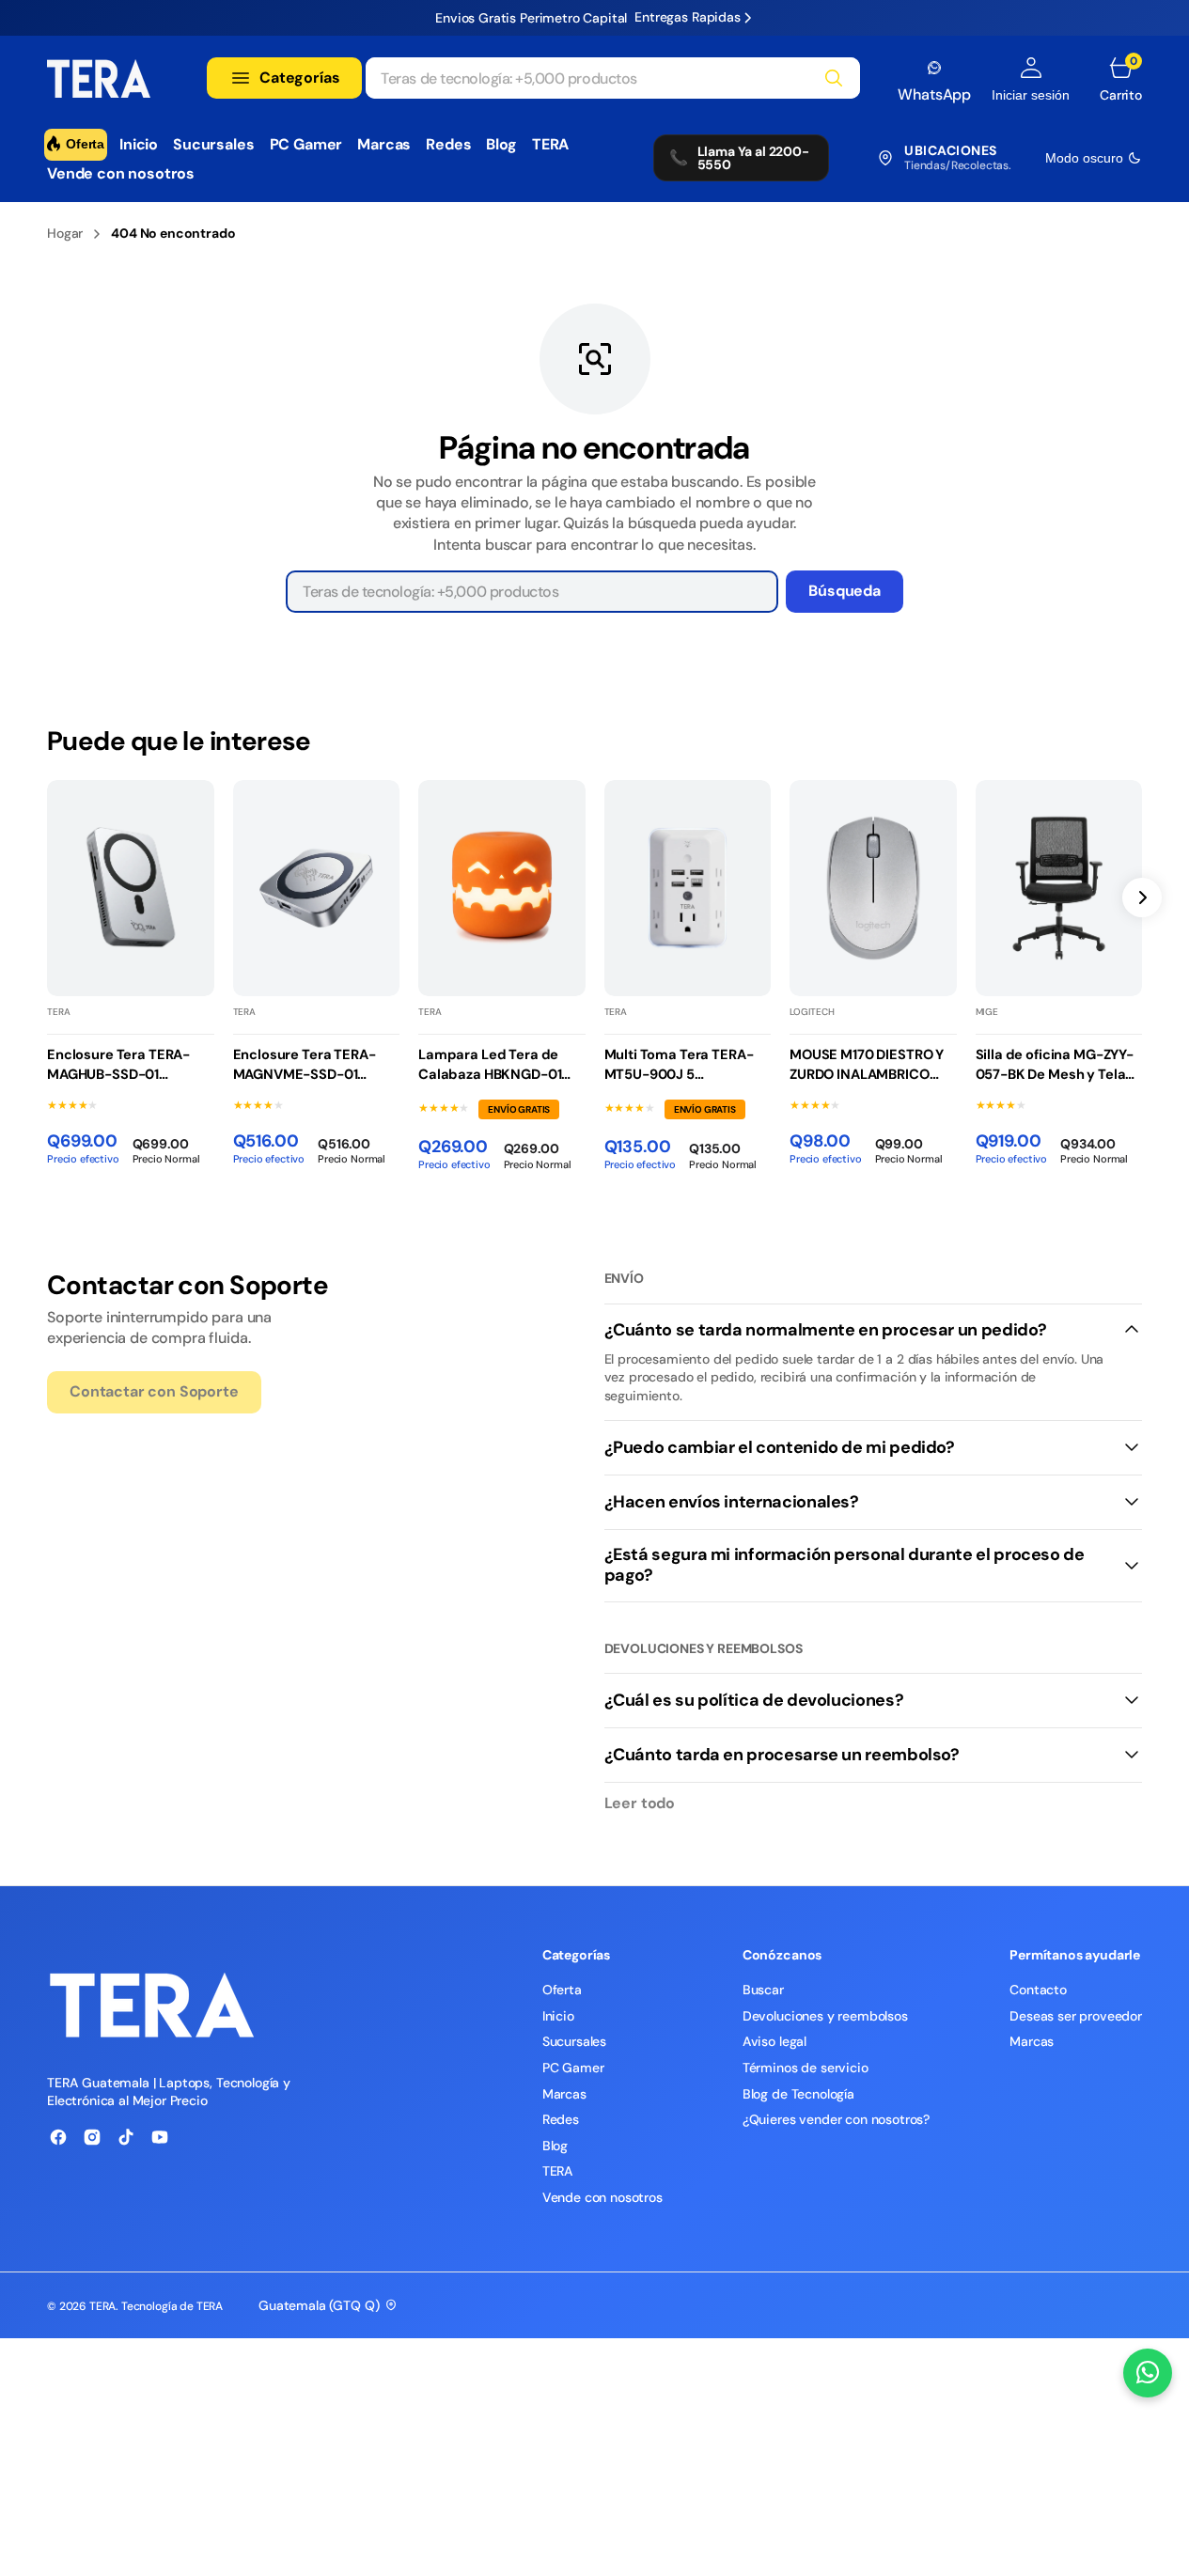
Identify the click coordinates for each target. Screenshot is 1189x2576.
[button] (1031, 79)
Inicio (558, 2016)
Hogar (65, 233)
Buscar (763, 1990)
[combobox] (613, 78)
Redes (561, 2119)
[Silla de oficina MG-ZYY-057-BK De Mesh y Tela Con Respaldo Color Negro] (1059, 1085)
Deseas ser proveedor (1076, 2016)
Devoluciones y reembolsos (825, 2016)
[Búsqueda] (834, 78)
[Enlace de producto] (131, 889)
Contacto (1038, 1990)
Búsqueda (845, 591)
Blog (555, 2146)
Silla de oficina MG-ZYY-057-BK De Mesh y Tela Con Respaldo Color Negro (1055, 1065)
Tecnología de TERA (172, 2306)
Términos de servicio (806, 2068)
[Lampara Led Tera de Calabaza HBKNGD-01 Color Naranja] (502, 1087)
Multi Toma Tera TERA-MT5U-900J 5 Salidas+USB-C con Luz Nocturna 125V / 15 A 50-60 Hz (684, 1065)
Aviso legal (774, 2041)
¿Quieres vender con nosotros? (836, 2119)
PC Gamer (573, 2068)
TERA (558, 2171)
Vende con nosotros (602, 2197)
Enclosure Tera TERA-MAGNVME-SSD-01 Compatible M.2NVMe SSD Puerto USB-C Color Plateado (312, 1065)
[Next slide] (1142, 898)
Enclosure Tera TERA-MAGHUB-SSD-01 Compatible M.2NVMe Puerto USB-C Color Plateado (119, 1065)
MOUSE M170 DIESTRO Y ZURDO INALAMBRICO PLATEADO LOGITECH (867, 1065)
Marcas (564, 2094)
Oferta (562, 1990)
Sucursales (574, 2041)
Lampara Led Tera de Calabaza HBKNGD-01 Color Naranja (490, 1065)
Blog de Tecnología (798, 2094)
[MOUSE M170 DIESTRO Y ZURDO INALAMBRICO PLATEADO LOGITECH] (873, 1085)
